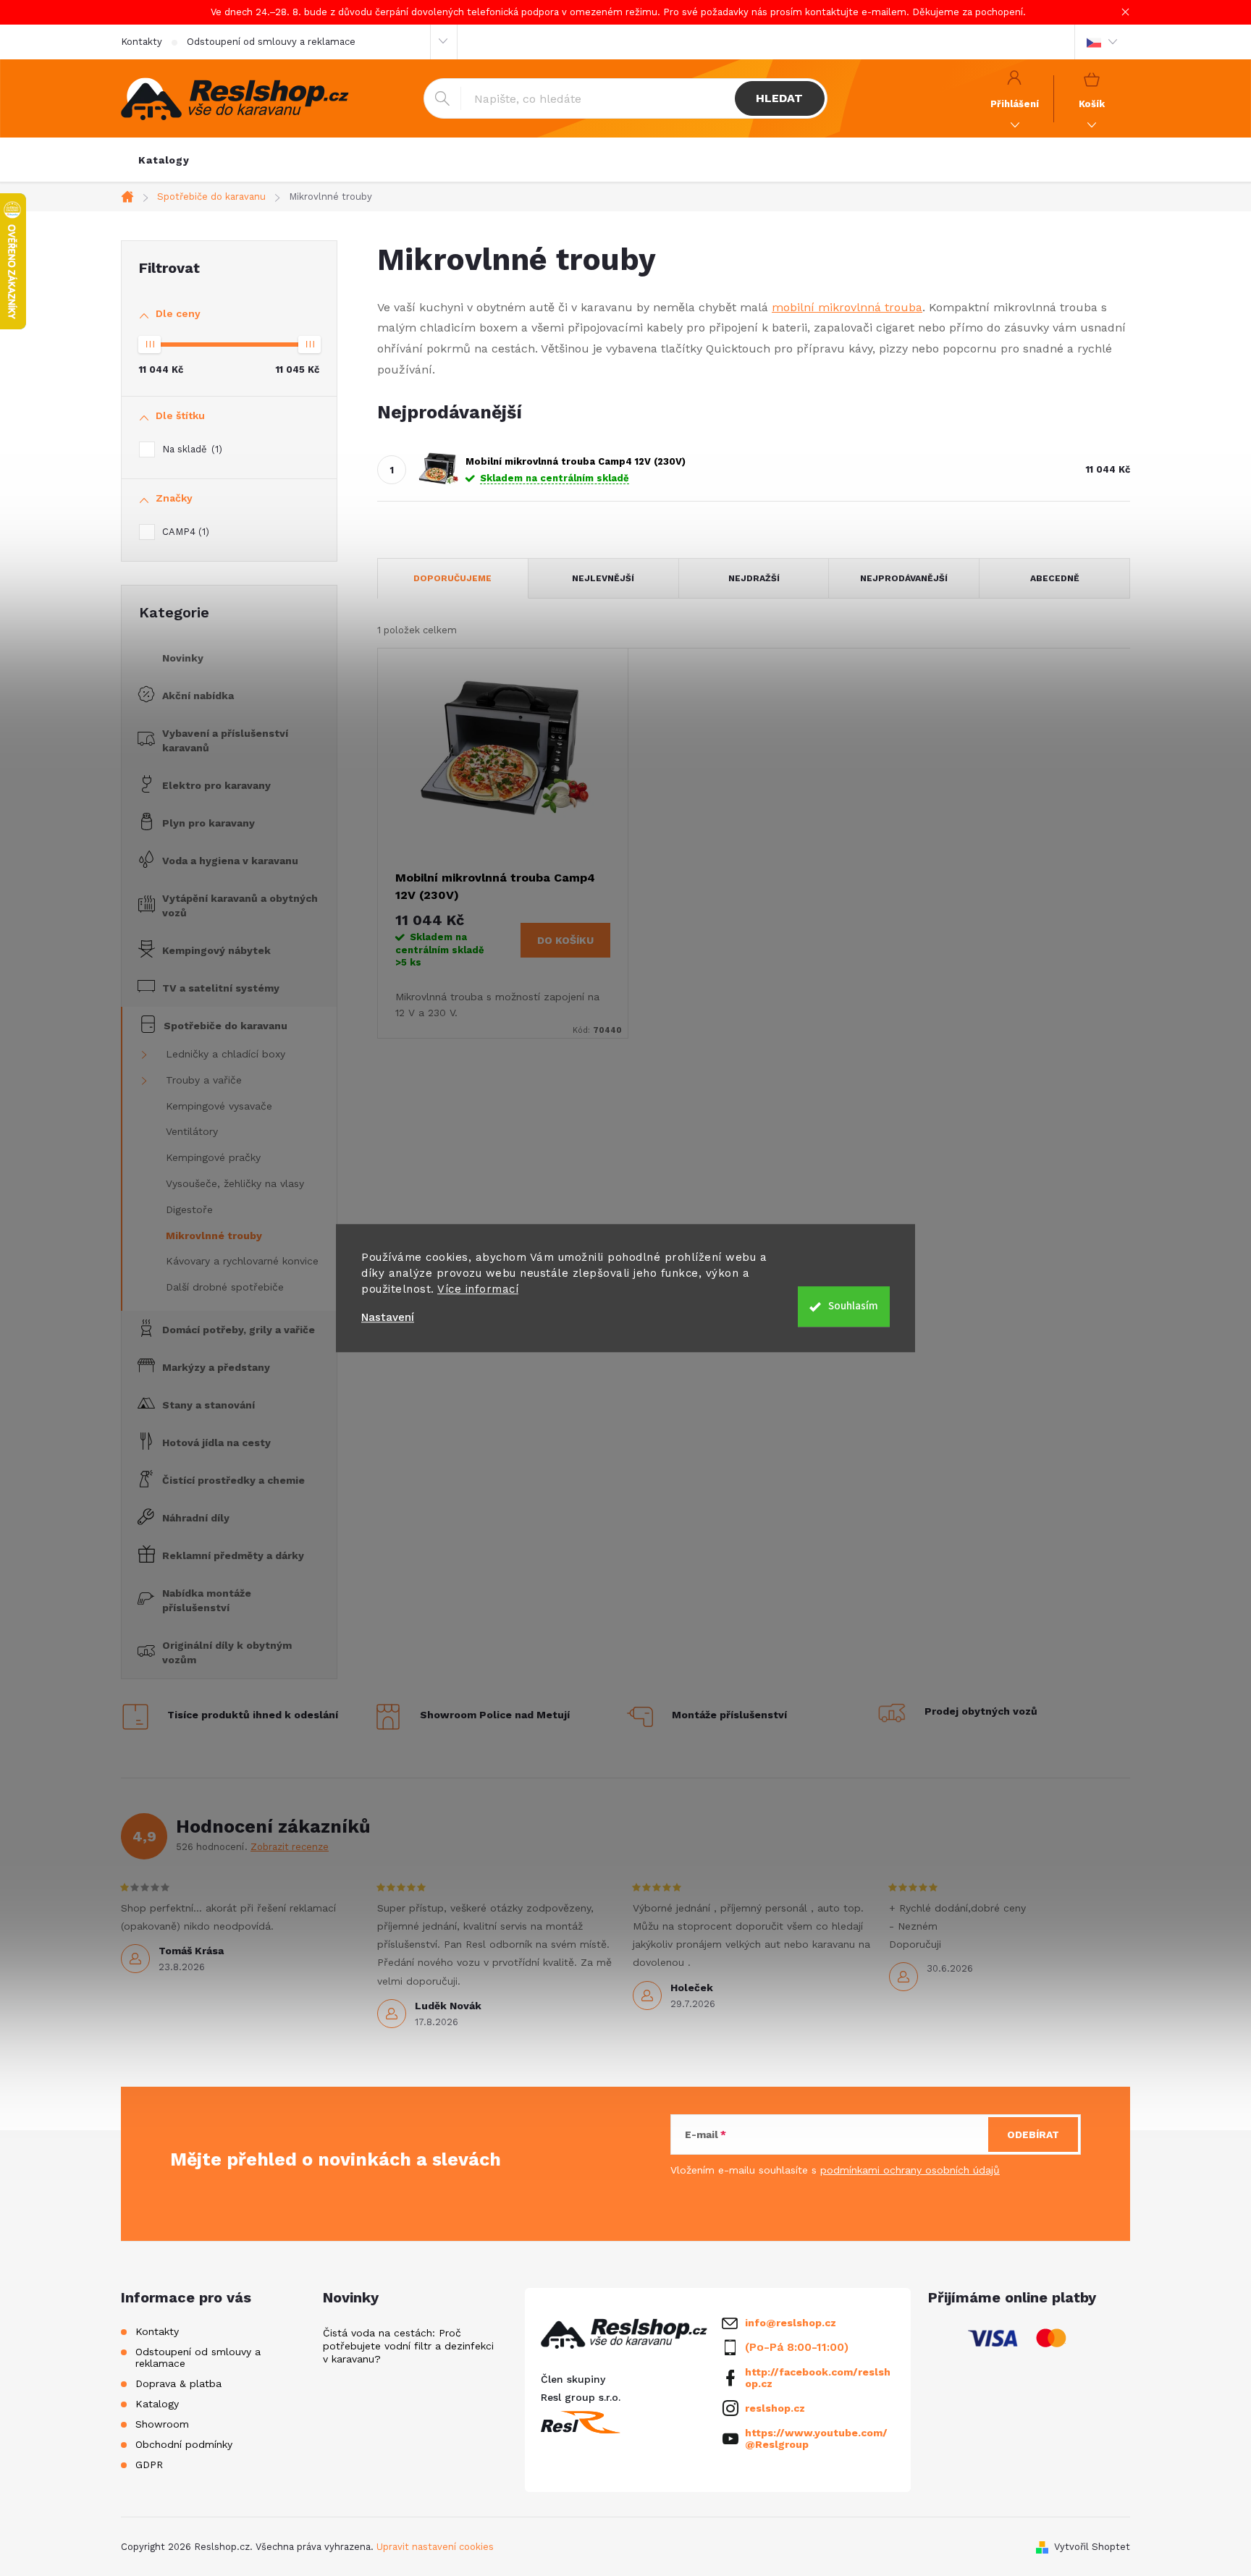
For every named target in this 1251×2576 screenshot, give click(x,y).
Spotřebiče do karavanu (226, 1026)
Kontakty (142, 42)
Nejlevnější (603, 578)
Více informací (478, 1289)
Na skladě (190, 449)
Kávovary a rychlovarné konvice (242, 1261)
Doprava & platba (178, 2383)
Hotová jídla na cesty (216, 1443)
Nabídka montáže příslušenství (207, 1600)
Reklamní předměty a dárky (233, 1555)
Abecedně (1055, 578)
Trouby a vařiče (204, 1080)
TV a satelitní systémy (221, 988)
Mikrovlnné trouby (214, 1236)
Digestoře (189, 1209)
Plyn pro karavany (208, 823)
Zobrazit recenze (290, 1847)
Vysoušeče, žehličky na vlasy (235, 1183)
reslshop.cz (775, 2408)
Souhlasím (853, 1306)
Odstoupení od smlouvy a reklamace (271, 42)
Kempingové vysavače (219, 1106)
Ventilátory (192, 1131)
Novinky (183, 658)
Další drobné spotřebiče (225, 1287)
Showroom (162, 2424)
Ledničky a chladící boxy (226, 1054)
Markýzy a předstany (216, 1367)
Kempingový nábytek (216, 950)
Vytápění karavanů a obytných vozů (240, 905)
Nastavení (388, 1318)
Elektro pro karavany (216, 785)
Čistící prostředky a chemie (233, 1480)
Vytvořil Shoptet (1092, 2547)
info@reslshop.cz (791, 2323)
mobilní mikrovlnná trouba (847, 307)
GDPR (149, 2465)
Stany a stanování (208, 1405)
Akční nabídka (198, 696)
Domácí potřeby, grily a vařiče (239, 1330)
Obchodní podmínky (184, 2444)
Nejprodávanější (904, 578)
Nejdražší (754, 578)
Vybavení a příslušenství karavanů (225, 740)
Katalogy (157, 2404)
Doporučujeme (452, 578)
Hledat (779, 98)
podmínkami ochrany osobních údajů (910, 2170)
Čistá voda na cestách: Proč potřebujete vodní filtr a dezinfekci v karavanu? (408, 2346)
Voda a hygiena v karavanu (230, 861)
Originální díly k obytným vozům (227, 1652)
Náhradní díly (196, 1518)
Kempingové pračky (213, 1157)
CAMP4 (184, 532)
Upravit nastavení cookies (435, 2547)
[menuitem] (164, 160)
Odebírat (1033, 2134)
